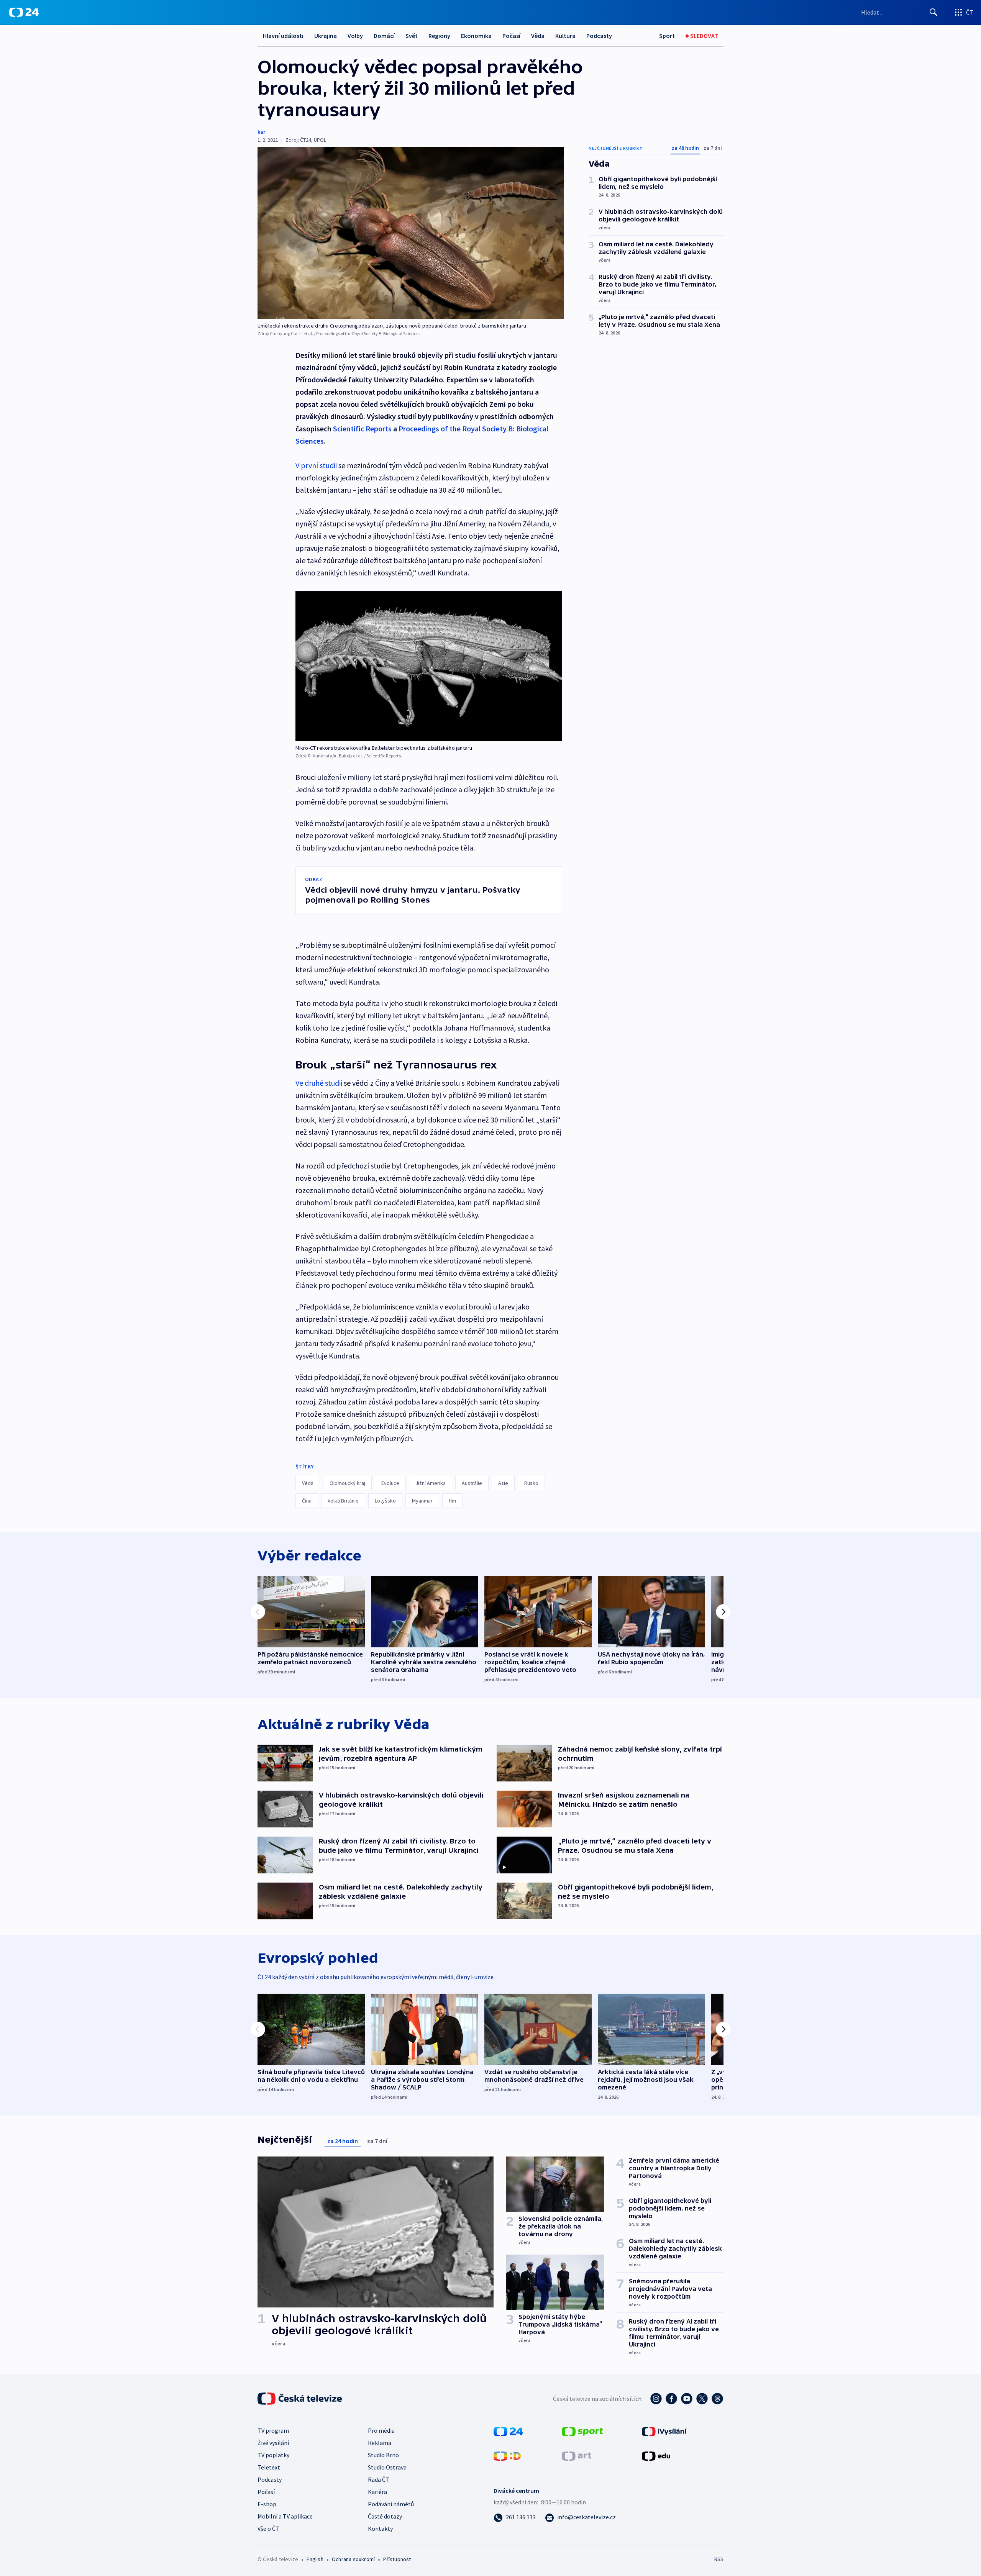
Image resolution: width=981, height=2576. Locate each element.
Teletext (269, 2467)
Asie (503, 1483)
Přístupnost (397, 2559)
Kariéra (377, 2492)
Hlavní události (283, 36)
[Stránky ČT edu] (656, 2455)
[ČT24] (24, 12)
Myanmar (422, 1501)
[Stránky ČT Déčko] (507, 2455)
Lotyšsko (385, 1501)
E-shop (267, 2504)
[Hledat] (933, 12)
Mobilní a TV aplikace (285, 2516)
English (315, 2559)
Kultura (565, 36)
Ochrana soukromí (353, 2559)
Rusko (531, 1483)
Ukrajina (326, 36)
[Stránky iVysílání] (664, 2431)
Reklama (380, 2443)
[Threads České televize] (717, 2399)
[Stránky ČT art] (577, 2455)
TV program (273, 2430)
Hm (452, 1501)
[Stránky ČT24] (508, 2431)
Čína (307, 1501)
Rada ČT (379, 2479)
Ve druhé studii (320, 1083)
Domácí (384, 36)
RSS (719, 2559)
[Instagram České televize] (656, 2399)
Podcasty (599, 36)
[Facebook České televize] (671, 2399)
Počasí (511, 36)
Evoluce (390, 1483)
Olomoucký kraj (347, 1483)
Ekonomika (476, 36)
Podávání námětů (391, 2504)
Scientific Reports (362, 429)
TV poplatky (273, 2455)
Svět (412, 36)
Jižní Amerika (431, 1483)
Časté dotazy (385, 2516)
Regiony (439, 36)
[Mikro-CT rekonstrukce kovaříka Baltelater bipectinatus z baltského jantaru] (429, 666)
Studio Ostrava (387, 2467)
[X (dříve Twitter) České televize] (702, 2399)
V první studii (316, 465)
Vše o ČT (268, 2528)
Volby (355, 36)
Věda (538, 36)
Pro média (381, 2430)
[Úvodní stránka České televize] (300, 2399)
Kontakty (380, 2528)
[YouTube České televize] (687, 2399)
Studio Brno (383, 2455)
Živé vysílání (273, 2443)
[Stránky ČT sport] (582, 2431)
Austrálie (472, 1483)
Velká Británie (343, 1501)
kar (261, 132)
